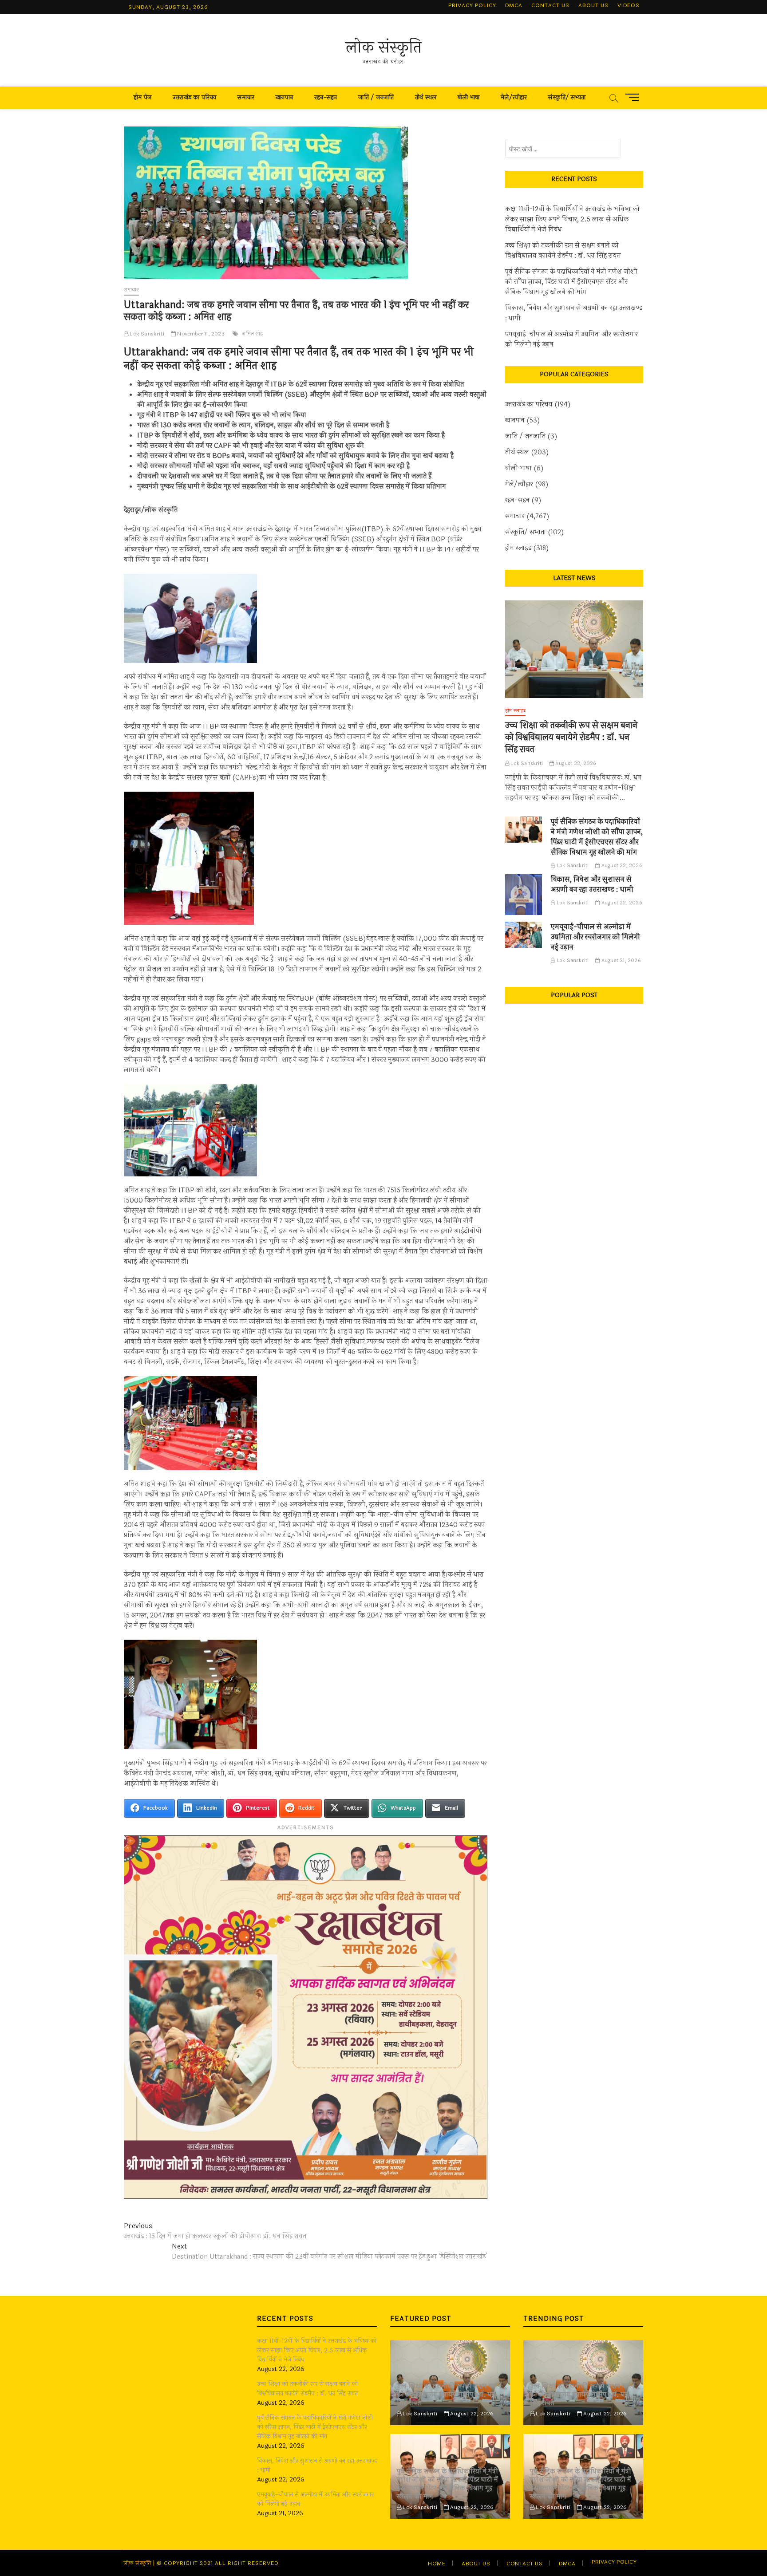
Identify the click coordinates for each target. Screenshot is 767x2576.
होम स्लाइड (518, 548)
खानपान (284, 97)
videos (629, 5)
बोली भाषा (469, 97)
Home (437, 2564)
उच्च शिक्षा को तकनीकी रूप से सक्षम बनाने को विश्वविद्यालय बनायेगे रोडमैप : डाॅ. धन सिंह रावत (563, 251)
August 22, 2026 (575, 763)
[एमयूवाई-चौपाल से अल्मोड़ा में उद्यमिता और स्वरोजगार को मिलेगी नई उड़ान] (524, 935)
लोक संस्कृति (384, 47)
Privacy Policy (472, 5)
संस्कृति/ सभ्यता (567, 97)
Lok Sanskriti (146, 334)
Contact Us (550, 5)
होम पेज (142, 97)
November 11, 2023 (200, 334)
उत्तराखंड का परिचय (194, 97)
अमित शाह (252, 334)
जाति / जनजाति (376, 97)
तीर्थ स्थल (426, 97)
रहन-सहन (326, 97)
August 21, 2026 (620, 961)
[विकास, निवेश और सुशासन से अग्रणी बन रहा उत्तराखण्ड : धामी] (524, 895)
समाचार (246, 97)
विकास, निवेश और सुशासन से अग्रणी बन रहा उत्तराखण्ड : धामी (574, 313)
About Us (593, 5)
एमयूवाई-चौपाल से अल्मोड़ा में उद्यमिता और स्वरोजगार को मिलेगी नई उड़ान (571, 339)
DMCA (514, 5)
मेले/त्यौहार (514, 97)
